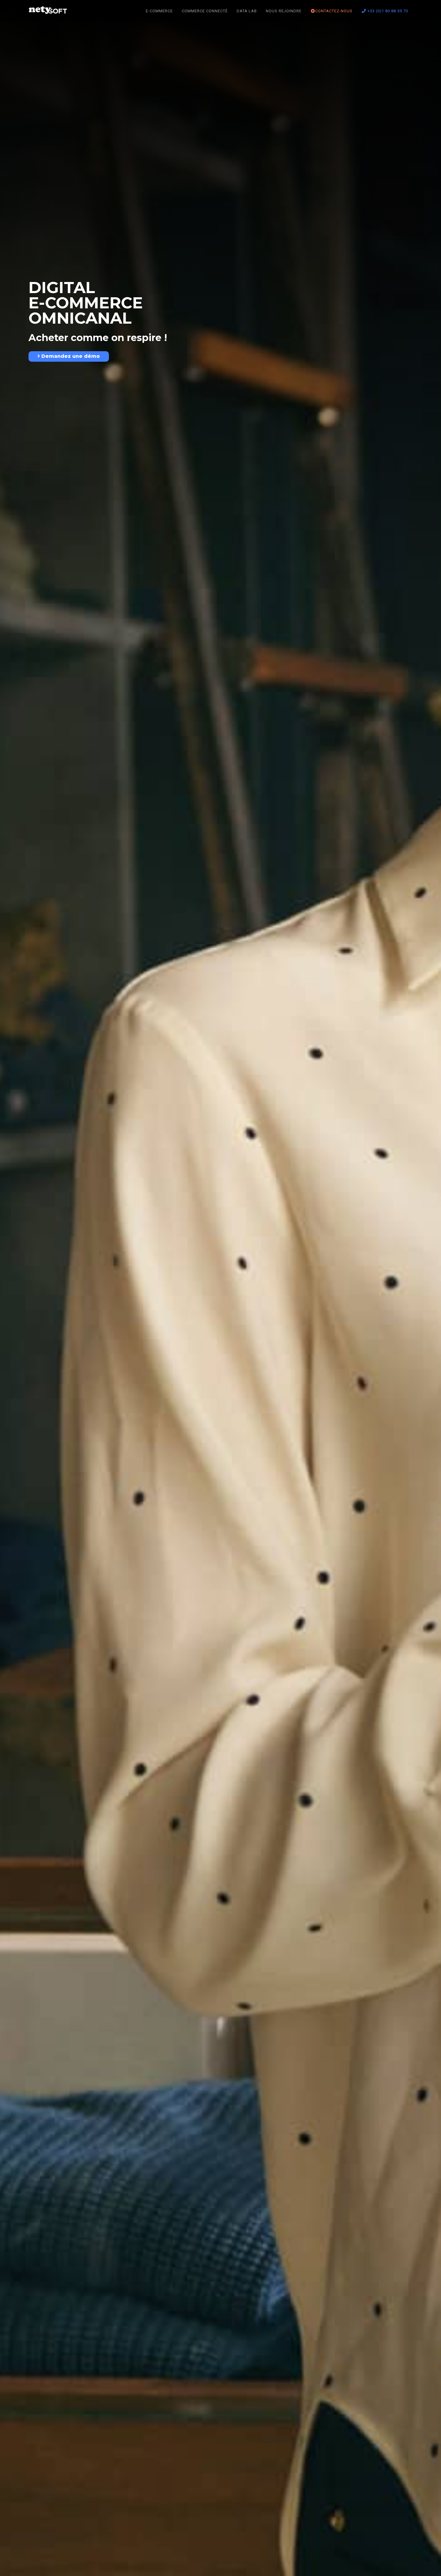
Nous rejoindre (284, 11)
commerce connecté (205, 11)
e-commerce (159, 11)
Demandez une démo (70, 356)
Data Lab (247, 11)
